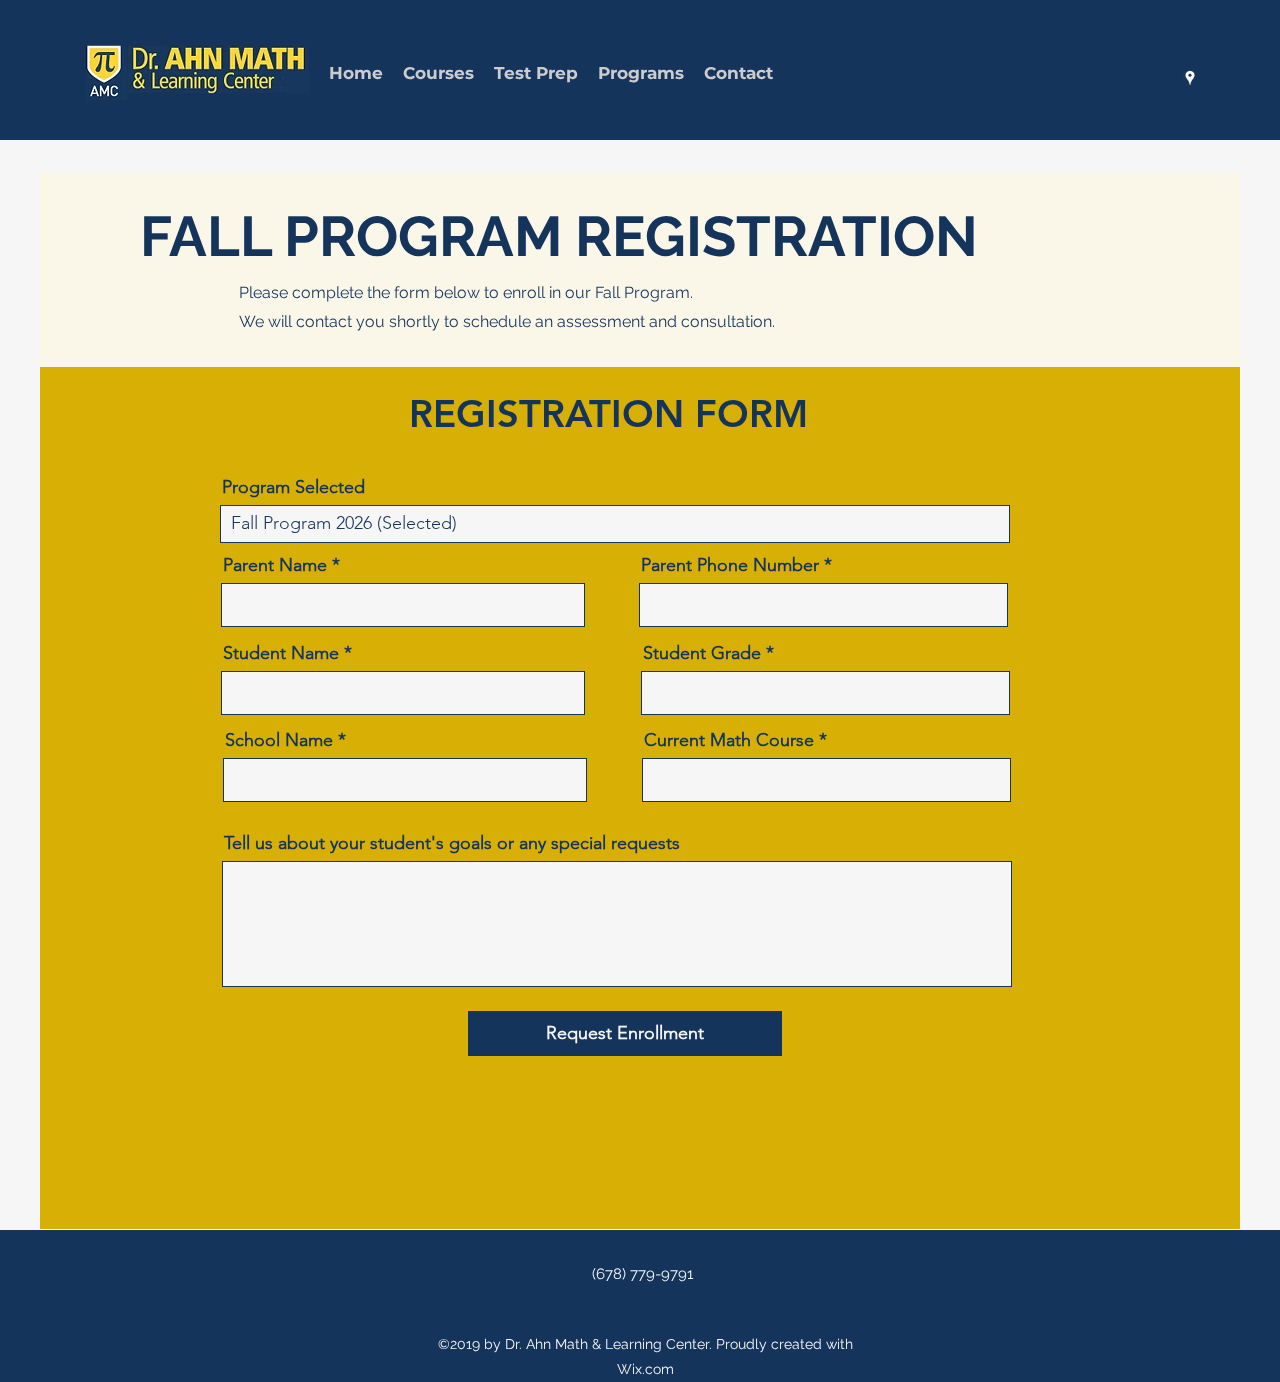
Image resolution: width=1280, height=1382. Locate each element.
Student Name (281, 653)
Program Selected (293, 487)
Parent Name (275, 565)
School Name (279, 740)
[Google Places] (1190, 78)
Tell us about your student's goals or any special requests (452, 843)
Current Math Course (729, 740)
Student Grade (702, 653)
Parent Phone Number (730, 565)
